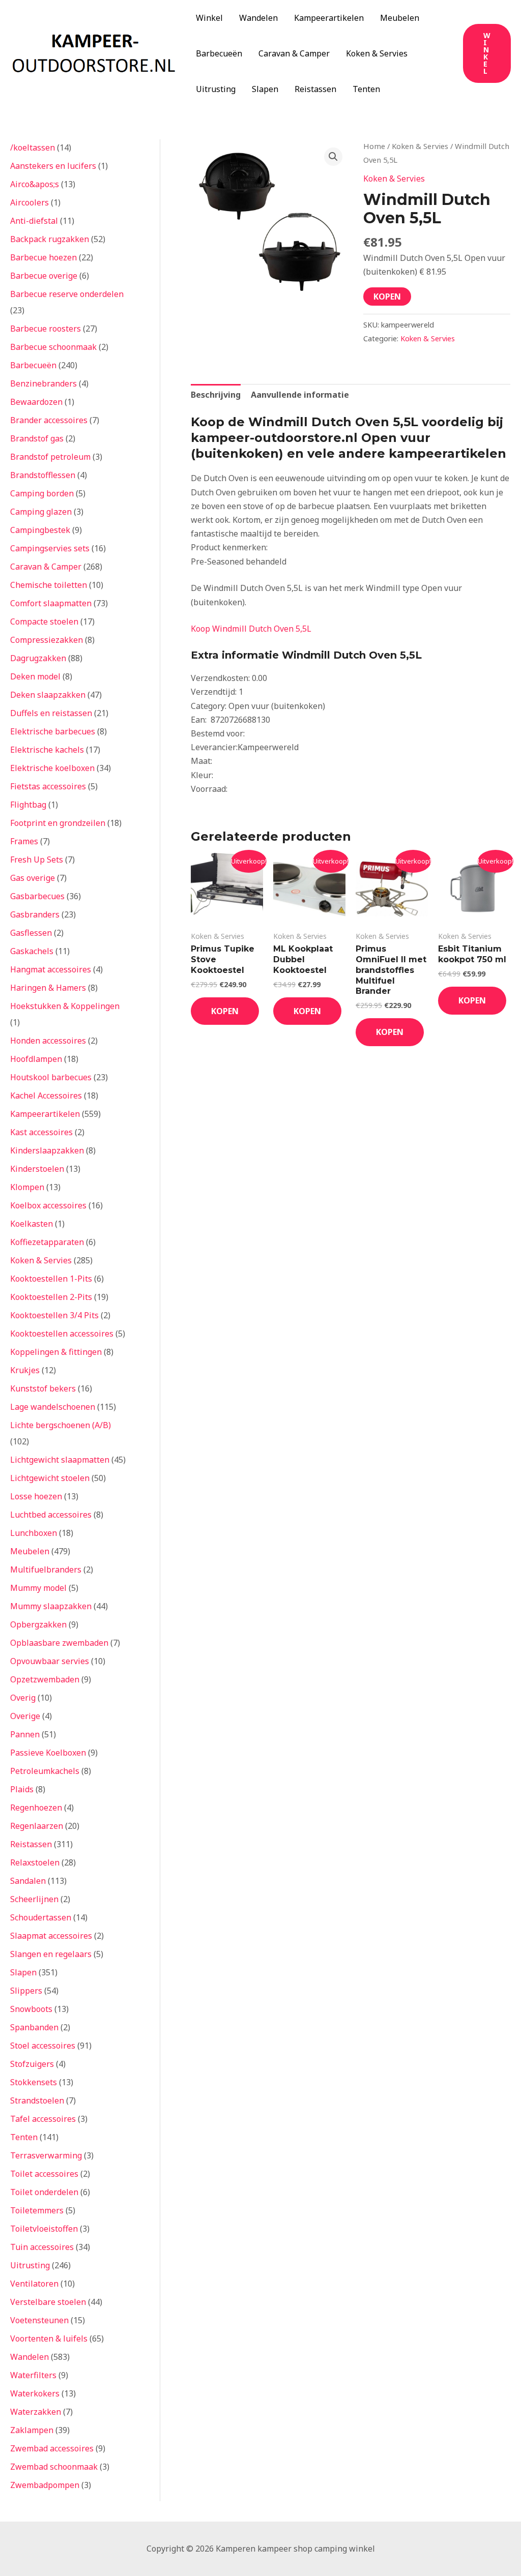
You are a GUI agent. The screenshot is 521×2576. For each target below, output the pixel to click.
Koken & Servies (377, 53)
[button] (487, 53)
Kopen (387, 297)
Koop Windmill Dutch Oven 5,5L (251, 629)
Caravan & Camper (294, 53)
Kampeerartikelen (329, 18)
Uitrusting (216, 89)
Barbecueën (219, 53)
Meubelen (400, 18)
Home (374, 146)
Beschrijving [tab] (216, 395)
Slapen (265, 89)
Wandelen (258, 18)
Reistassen (315, 89)
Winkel (209, 18)
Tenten (366, 89)
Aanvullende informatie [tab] (300, 395)
